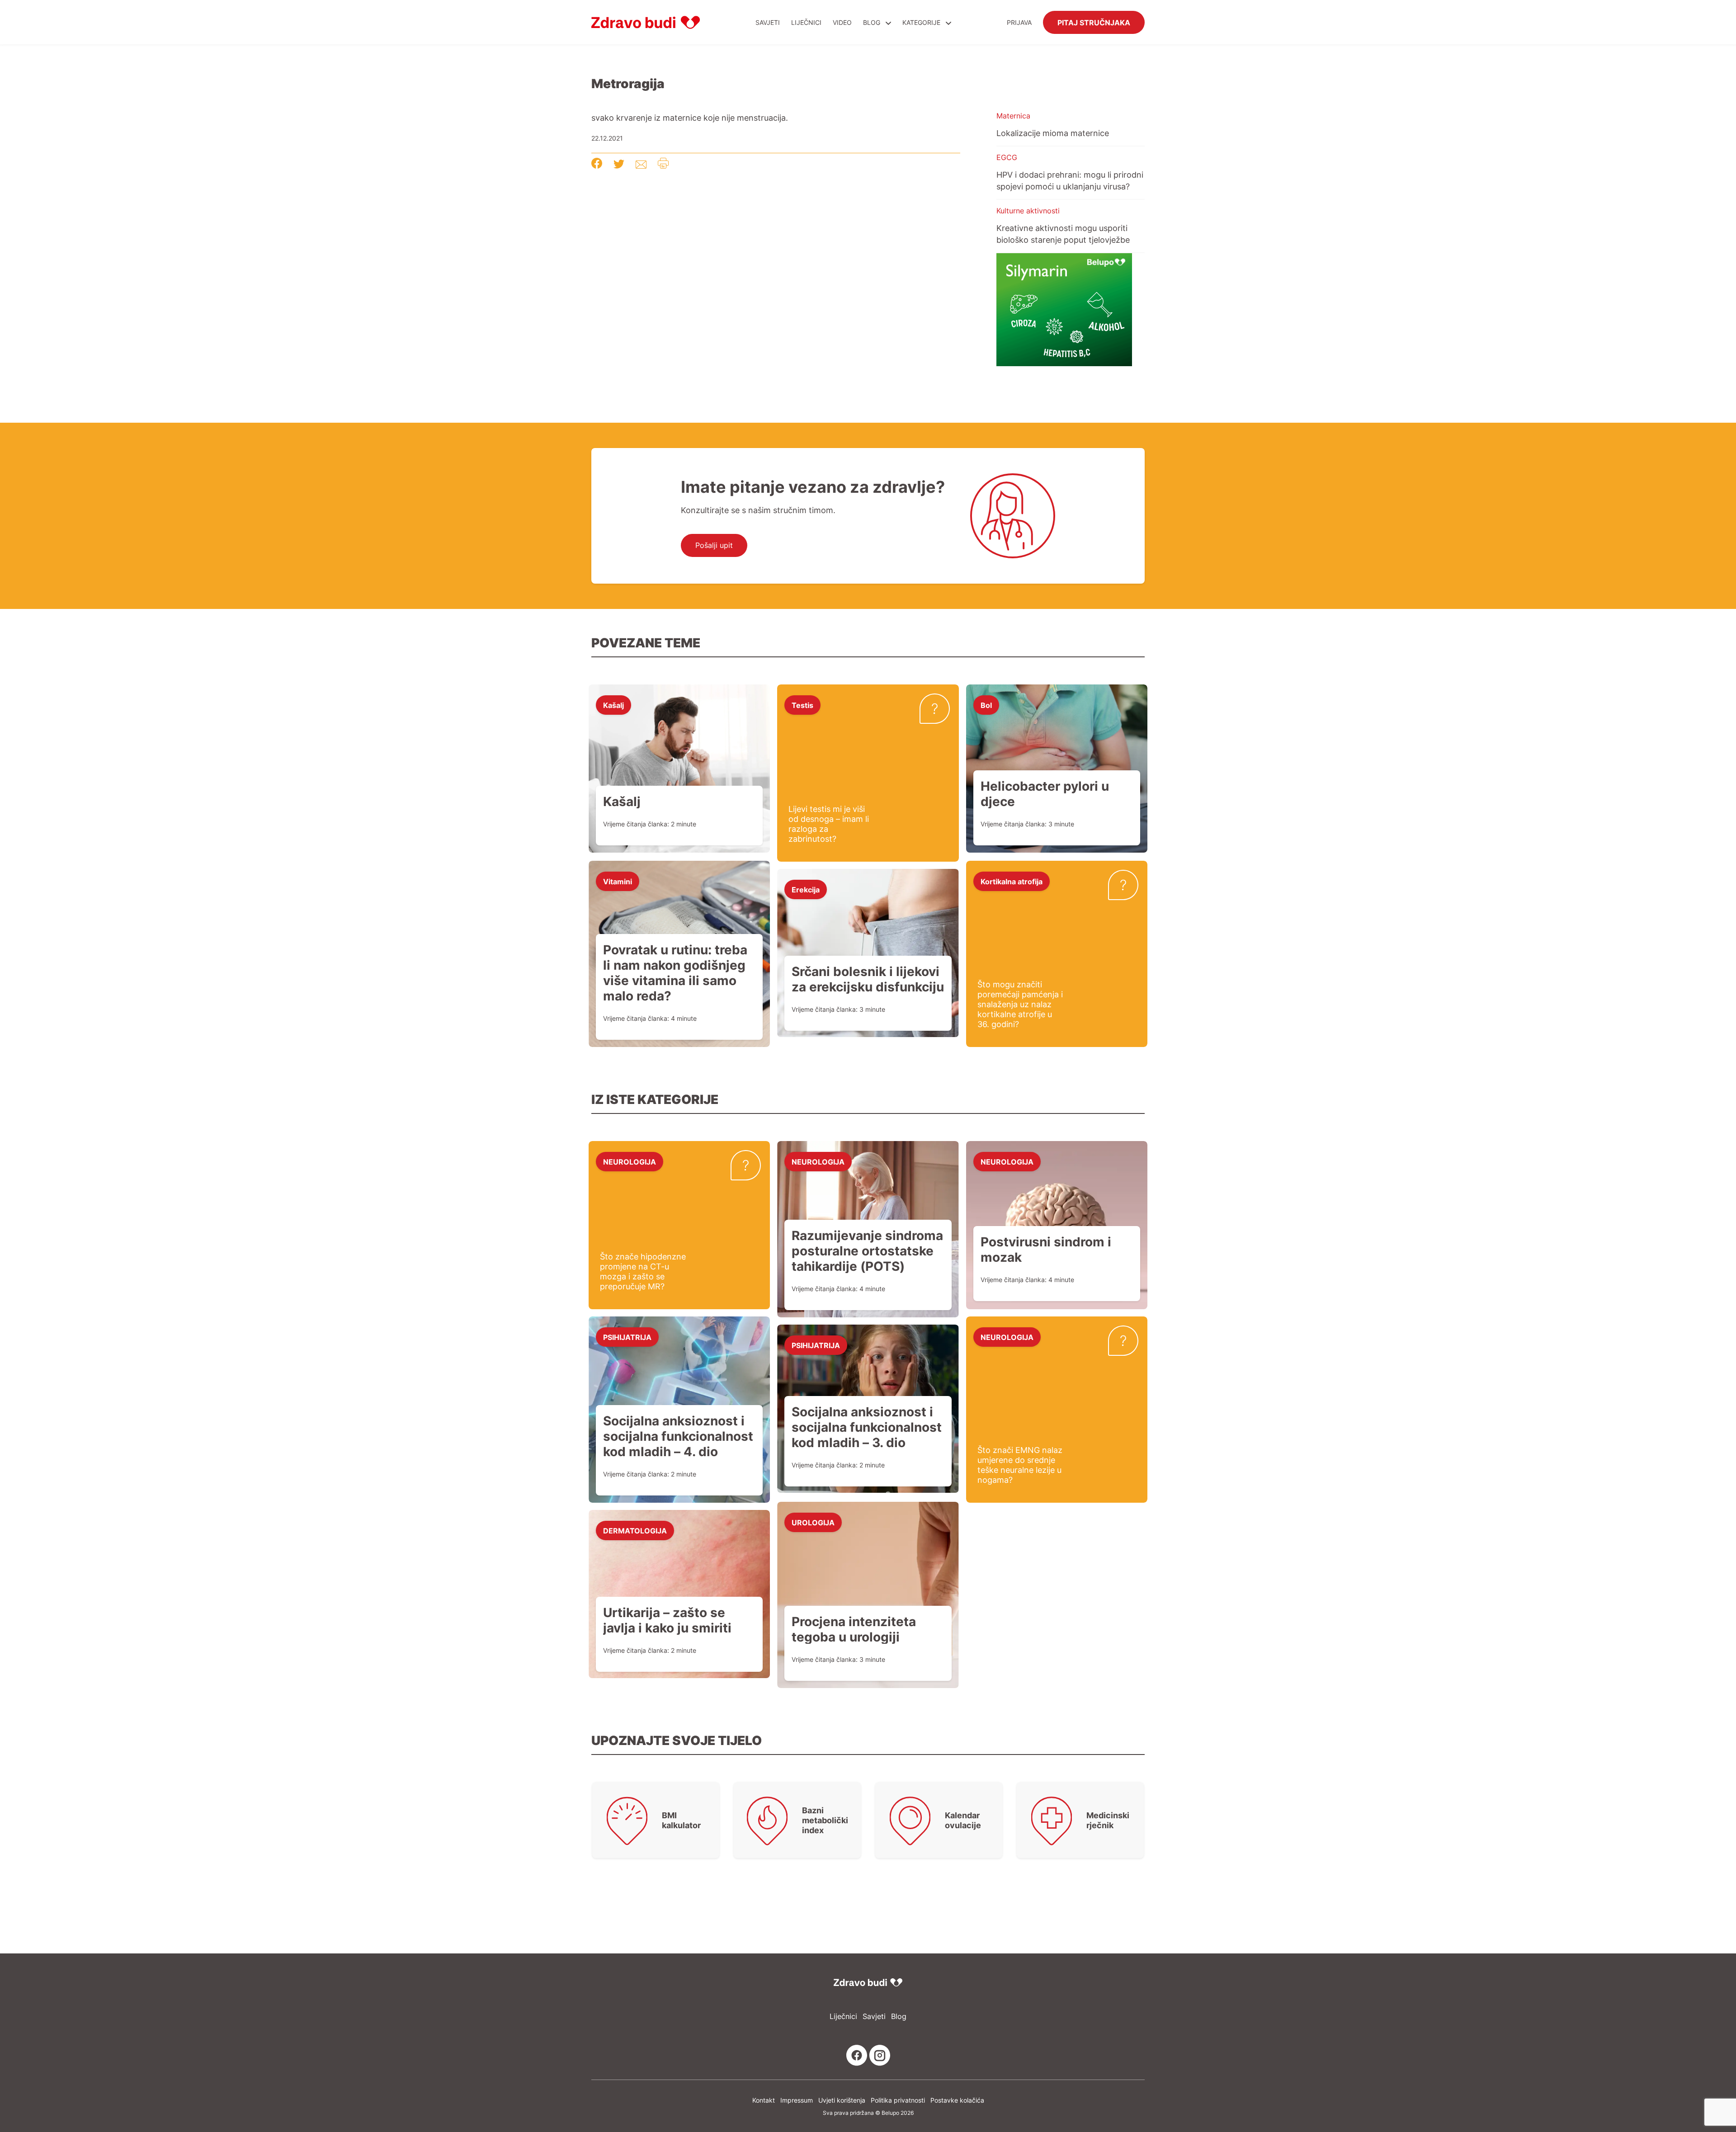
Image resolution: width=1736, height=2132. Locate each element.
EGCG (1007, 157)
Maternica (1013, 116)
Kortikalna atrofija (1012, 881)
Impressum (797, 2100)
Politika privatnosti (898, 2100)
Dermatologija (635, 1530)
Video (842, 22)
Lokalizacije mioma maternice (1053, 133)
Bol (986, 705)
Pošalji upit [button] (714, 545)
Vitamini (618, 881)
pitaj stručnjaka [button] (1094, 22)
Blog (872, 22)
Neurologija (630, 1161)
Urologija (813, 1522)
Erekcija (806, 889)
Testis (802, 705)
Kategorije (922, 22)
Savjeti (768, 22)
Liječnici (806, 22)
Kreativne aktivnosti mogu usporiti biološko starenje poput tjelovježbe (1063, 234)
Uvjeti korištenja (842, 2100)
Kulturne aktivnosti (1028, 211)
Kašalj (613, 705)
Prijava (1019, 22)
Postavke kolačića (957, 2100)
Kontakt (764, 2100)
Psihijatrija (627, 1337)
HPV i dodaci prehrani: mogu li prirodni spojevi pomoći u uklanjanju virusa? (1070, 180)
